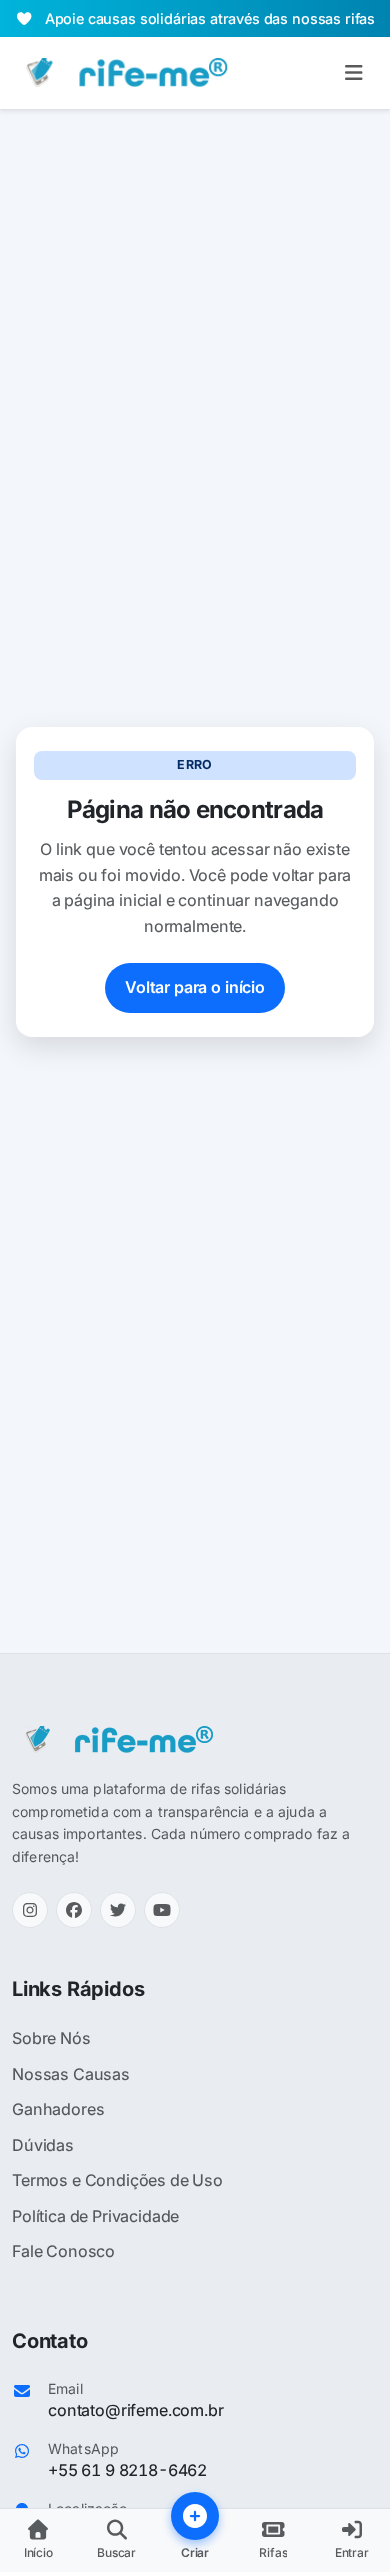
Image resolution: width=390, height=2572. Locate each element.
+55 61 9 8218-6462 (127, 2470)
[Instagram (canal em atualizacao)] (30, 1910)
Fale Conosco (63, 2251)
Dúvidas (43, 2145)
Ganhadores (58, 2109)
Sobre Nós (51, 2038)
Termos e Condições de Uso (117, 2180)
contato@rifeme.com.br (136, 2410)
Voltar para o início (195, 987)
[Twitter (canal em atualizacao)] (118, 1910)
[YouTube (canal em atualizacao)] (162, 1910)
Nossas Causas (71, 2074)
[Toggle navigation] (353, 73)
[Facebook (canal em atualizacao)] (74, 1910)
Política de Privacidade (95, 2216)
